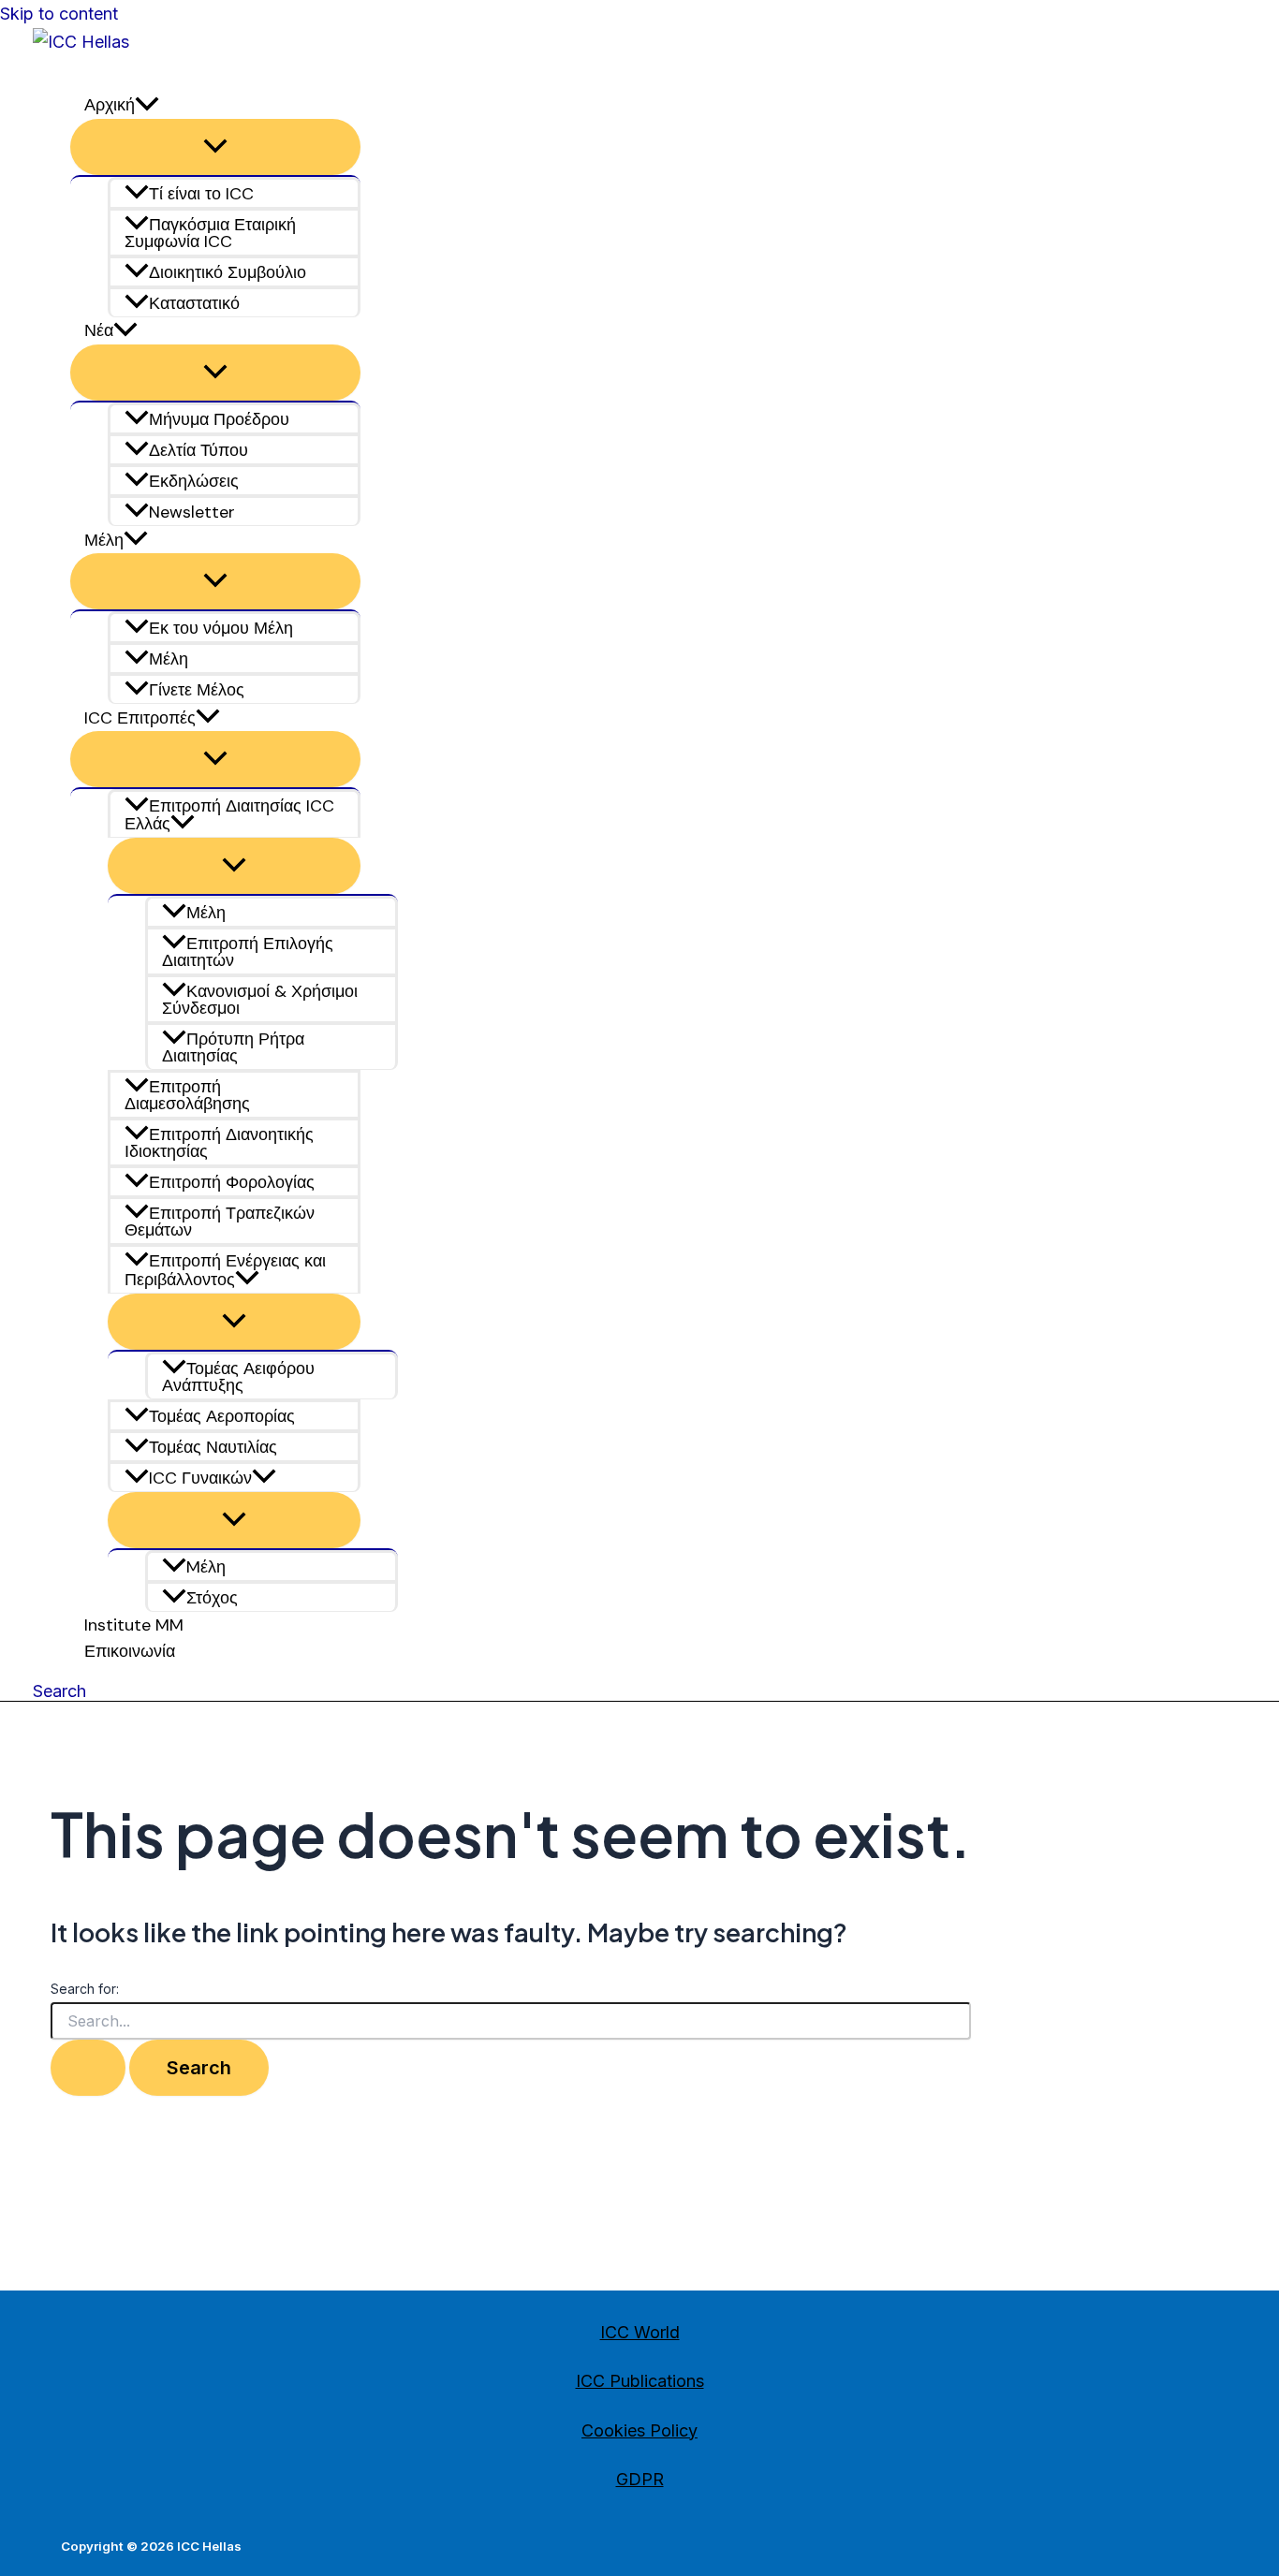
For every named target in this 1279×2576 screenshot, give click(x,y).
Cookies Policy (639, 2430)
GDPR (640, 2479)
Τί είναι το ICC (201, 194)
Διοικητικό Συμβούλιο (228, 272)
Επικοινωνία (130, 1651)
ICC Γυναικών (200, 1478)
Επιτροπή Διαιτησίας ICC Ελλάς (229, 815)
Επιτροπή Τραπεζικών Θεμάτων (220, 1222)
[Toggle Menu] (215, 147)
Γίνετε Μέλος (197, 690)
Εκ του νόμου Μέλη (221, 628)
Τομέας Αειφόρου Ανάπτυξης (238, 1377)
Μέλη (169, 659)
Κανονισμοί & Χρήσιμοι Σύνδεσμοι (260, 1000)
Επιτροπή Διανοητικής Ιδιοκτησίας (219, 1143)
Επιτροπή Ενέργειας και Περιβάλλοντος (225, 1271)
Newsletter (192, 512)
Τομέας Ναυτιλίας (213, 1447)
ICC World (640, 2332)
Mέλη (206, 1567)
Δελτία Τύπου (198, 450)
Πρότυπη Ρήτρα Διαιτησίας (233, 1047)
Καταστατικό (194, 303)
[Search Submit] (88, 2068)
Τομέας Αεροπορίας (222, 1416)
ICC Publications (640, 2381)
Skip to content (59, 14)
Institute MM (134, 1625)
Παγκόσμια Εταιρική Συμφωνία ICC (210, 233)
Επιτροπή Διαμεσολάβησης (187, 1095)
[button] (183, 824)
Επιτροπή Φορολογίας (232, 1182)
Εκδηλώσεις (194, 481)
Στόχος (212, 1598)
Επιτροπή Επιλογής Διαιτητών (248, 952)
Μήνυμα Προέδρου (219, 419)
